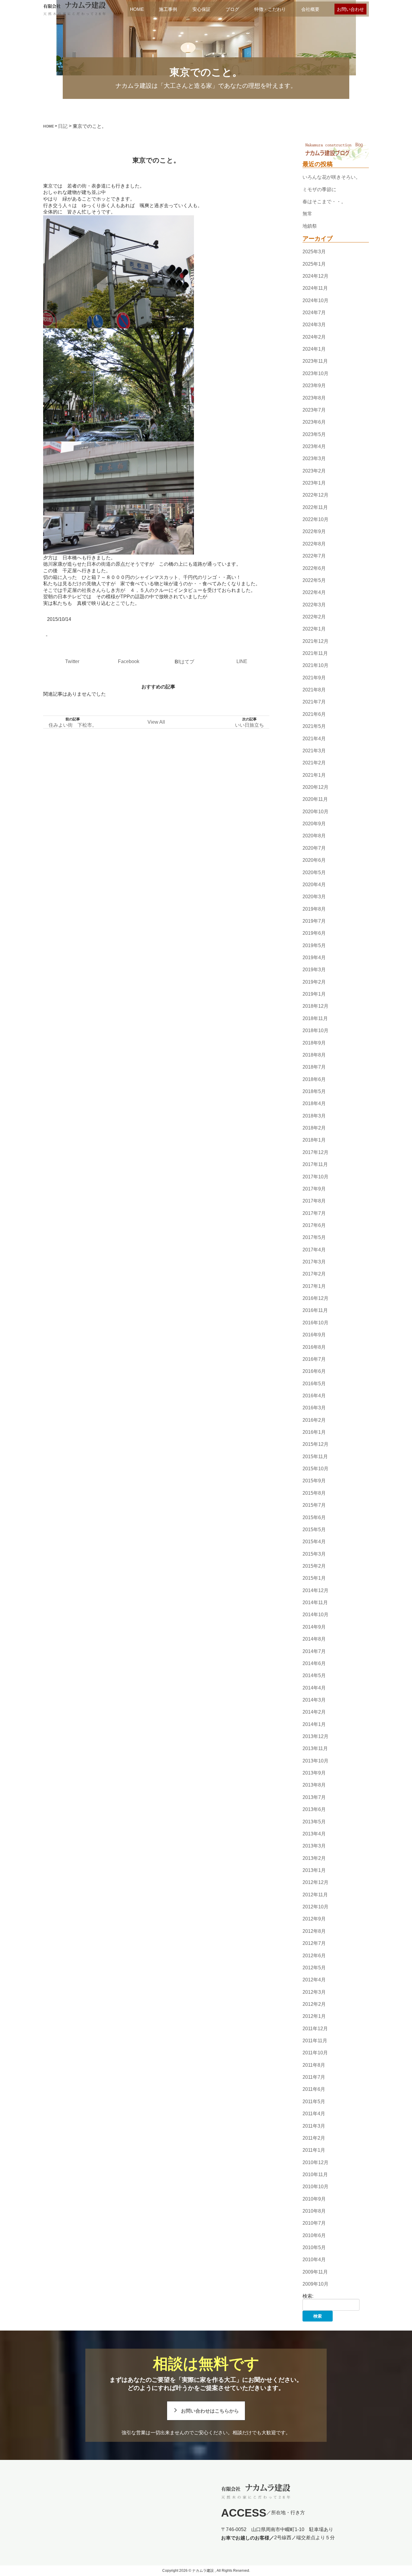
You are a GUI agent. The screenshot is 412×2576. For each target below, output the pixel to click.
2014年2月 (314, 1712)
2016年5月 (314, 1384)
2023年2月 (314, 471)
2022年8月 (314, 544)
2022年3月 (314, 605)
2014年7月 (314, 1651)
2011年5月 (314, 2102)
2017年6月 (314, 1225)
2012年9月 (314, 1919)
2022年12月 (315, 495)
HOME (137, 9)
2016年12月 (315, 1298)
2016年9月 (314, 1335)
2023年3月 (314, 458)
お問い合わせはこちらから (210, 2411)
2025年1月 (314, 264)
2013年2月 (314, 1858)
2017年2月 (314, 1274)
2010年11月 (315, 2175)
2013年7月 (314, 1797)
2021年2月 (314, 763)
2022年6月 (314, 568)
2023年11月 (315, 361)
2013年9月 (314, 1773)
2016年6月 (314, 1371)
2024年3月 (314, 325)
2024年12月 (315, 276)
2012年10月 (315, 1907)
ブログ (232, 9)
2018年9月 (314, 1043)
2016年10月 (315, 1323)
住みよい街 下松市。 (73, 725)
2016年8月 (314, 1347)
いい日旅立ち (249, 725)
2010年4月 (314, 2260)
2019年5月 (314, 945)
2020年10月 (315, 812)
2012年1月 (314, 2016)
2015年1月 (314, 1578)
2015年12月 (315, 1444)
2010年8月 (314, 2211)
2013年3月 (314, 1846)
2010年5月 (314, 2247)
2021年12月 (315, 641)
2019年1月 (314, 994)
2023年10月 (315, 373)
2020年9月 (314, 824)
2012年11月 (315, 1895)
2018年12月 (315, 1006)
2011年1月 (314, 2150)
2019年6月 (314, 933)
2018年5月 (314, 1091)
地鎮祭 (310, 226)
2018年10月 (315, 1030)
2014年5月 (314, 1675)
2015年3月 (314, 1554)
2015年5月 (314, 1530)
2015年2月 (314, 1566)
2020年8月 (314, 836)
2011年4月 (314, 2114)
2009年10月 (315, 2284)
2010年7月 (314, 2223)
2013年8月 (314, 1785)
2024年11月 (315, 288)
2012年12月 (315, 1883)
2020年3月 (314, 897)
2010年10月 (315, 2187)
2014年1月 (314, 1724)
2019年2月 (314, 982)
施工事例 (168, 9)
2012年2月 (314, 2004)
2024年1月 (314, 349)
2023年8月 (314, 398)
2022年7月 (314, 556)
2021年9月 (314, 678)
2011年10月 (315, 2053)
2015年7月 (314, 1505)
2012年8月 (314, 1931)
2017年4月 (314, 1250)
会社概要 (310, 9)
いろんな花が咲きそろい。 (331, 177)
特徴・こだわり (270, 9)
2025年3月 (314, 252)
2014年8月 (314, 1639)
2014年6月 (314, 1663)
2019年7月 (314, 921)
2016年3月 (314, 1408)
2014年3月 (314, 1700)
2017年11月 (315, 1164)
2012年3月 (314, 1992)
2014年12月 (315, 1590)
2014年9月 (314, 1627)
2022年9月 (314, 532)
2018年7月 (314, 1067)
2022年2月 (314, 617)
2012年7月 (314, 1943)
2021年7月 (314, 702)
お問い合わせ (350, 9)
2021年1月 (314, 775)
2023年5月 (314, 434)
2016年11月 (315, 1311)
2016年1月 (314, 1432)
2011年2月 (314, 2138)
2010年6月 (314, 2235)
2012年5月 (314, 1968)
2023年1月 (314, 483)
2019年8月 (314, 909)
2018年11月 (315, 1018)
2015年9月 (314, 1481)
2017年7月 (314, 1213)
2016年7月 (314, 1359)
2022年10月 (315, 519)
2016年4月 (314, 1396)
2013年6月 (314, 1809)
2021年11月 (315, 653)
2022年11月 (315, 507)
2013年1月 (314, 1870)
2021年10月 (315, 666)
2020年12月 (315, 787)
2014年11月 (315, 1602)
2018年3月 (314, 1116)
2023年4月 (314, 446)
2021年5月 (314, 726)
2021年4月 (314, 739)
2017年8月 (314, 1201)
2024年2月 (314, 337)
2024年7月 (314, 313)
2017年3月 (314, 1262)
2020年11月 (315, 800)
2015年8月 (314, 1493)
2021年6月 (314, 714)
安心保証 (201, 9)
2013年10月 (315, 1761)
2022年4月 (314, 592)
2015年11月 (315, 1457)
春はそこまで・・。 (324, 202)
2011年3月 (314, 2126)
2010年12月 (315, 2162)
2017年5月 (314, 1237)
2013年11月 (315, 1749)
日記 (63, 126)
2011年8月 (314, 2065)
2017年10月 (315, 1177)
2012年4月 (314, 1980)
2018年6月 (314, 1079)
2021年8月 (314, 690)
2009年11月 (315, 2272)
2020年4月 (314, 885)
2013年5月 (314, 1822)
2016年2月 (314, 1420)
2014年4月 (314, 1688)
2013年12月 (315, 1736)
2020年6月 (314, 860)
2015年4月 (314, 1542)
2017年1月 (314, 1286)
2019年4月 (314, 958)
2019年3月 (314, 970)
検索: (308, 2296)
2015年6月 (314, 1517)
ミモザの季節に (319, 190)
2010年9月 (314, 2199)
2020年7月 (314, 848)
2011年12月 (315, 2029)
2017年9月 (314, 1189)
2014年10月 (315, 1615)
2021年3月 (314, 751)
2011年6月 (314, 2089)
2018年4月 (314, 1104)
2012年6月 (314, 1956)
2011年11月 (315, 2041)
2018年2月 (314, 1128)
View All (156, 722)
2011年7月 (314, 2077)
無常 (307, 214)
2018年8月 (314, 1055)
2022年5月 (314, 580)
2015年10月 (315, 1469)
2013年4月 (314, 1834)
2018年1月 (314, 1140)
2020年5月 (314, 872)
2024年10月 (315, 300)
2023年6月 (314, 422)
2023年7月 (314, 410)
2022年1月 (314, 629)
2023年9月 (314, 386)
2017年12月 (315, 1152)
